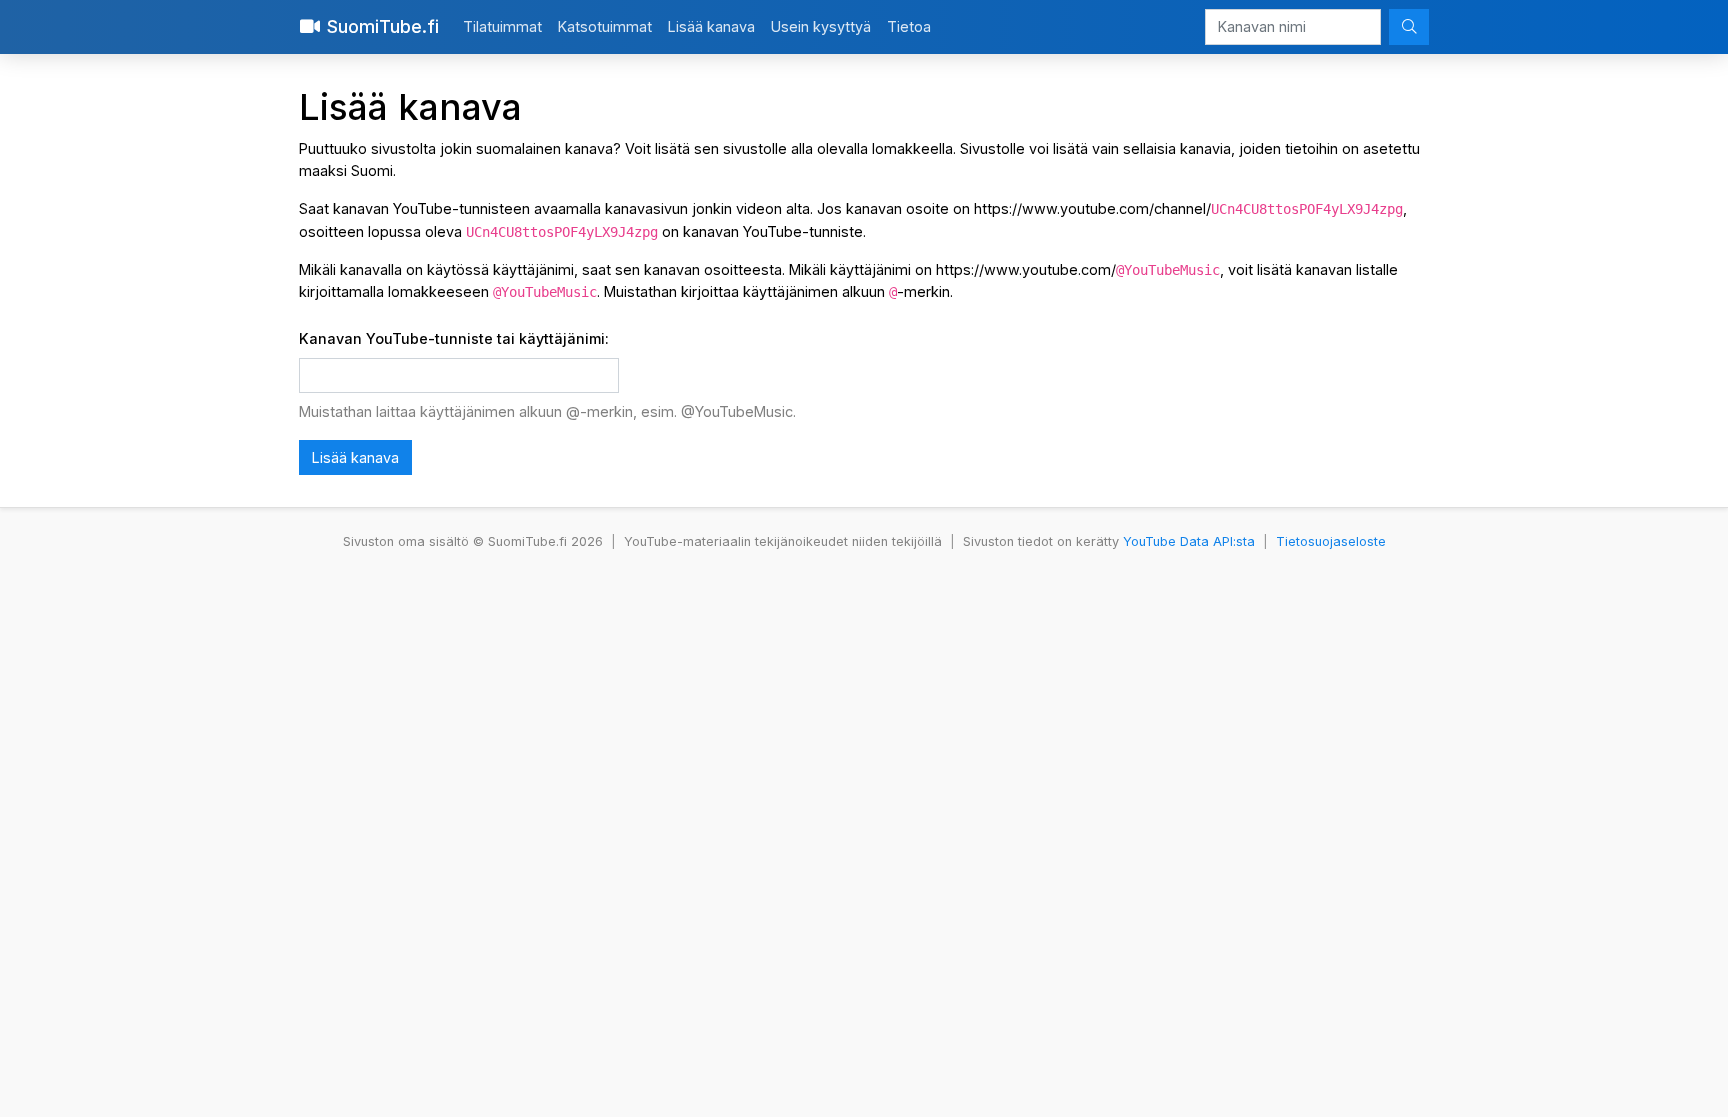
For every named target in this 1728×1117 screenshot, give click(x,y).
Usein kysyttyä (821, 26)
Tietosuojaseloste (1331, 541)
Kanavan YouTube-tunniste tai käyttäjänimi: (454, 338)
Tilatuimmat (502, 26)
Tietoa (909, 26)
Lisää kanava (711, 26)
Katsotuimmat (605, 26)
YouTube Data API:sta (1189, 541)
